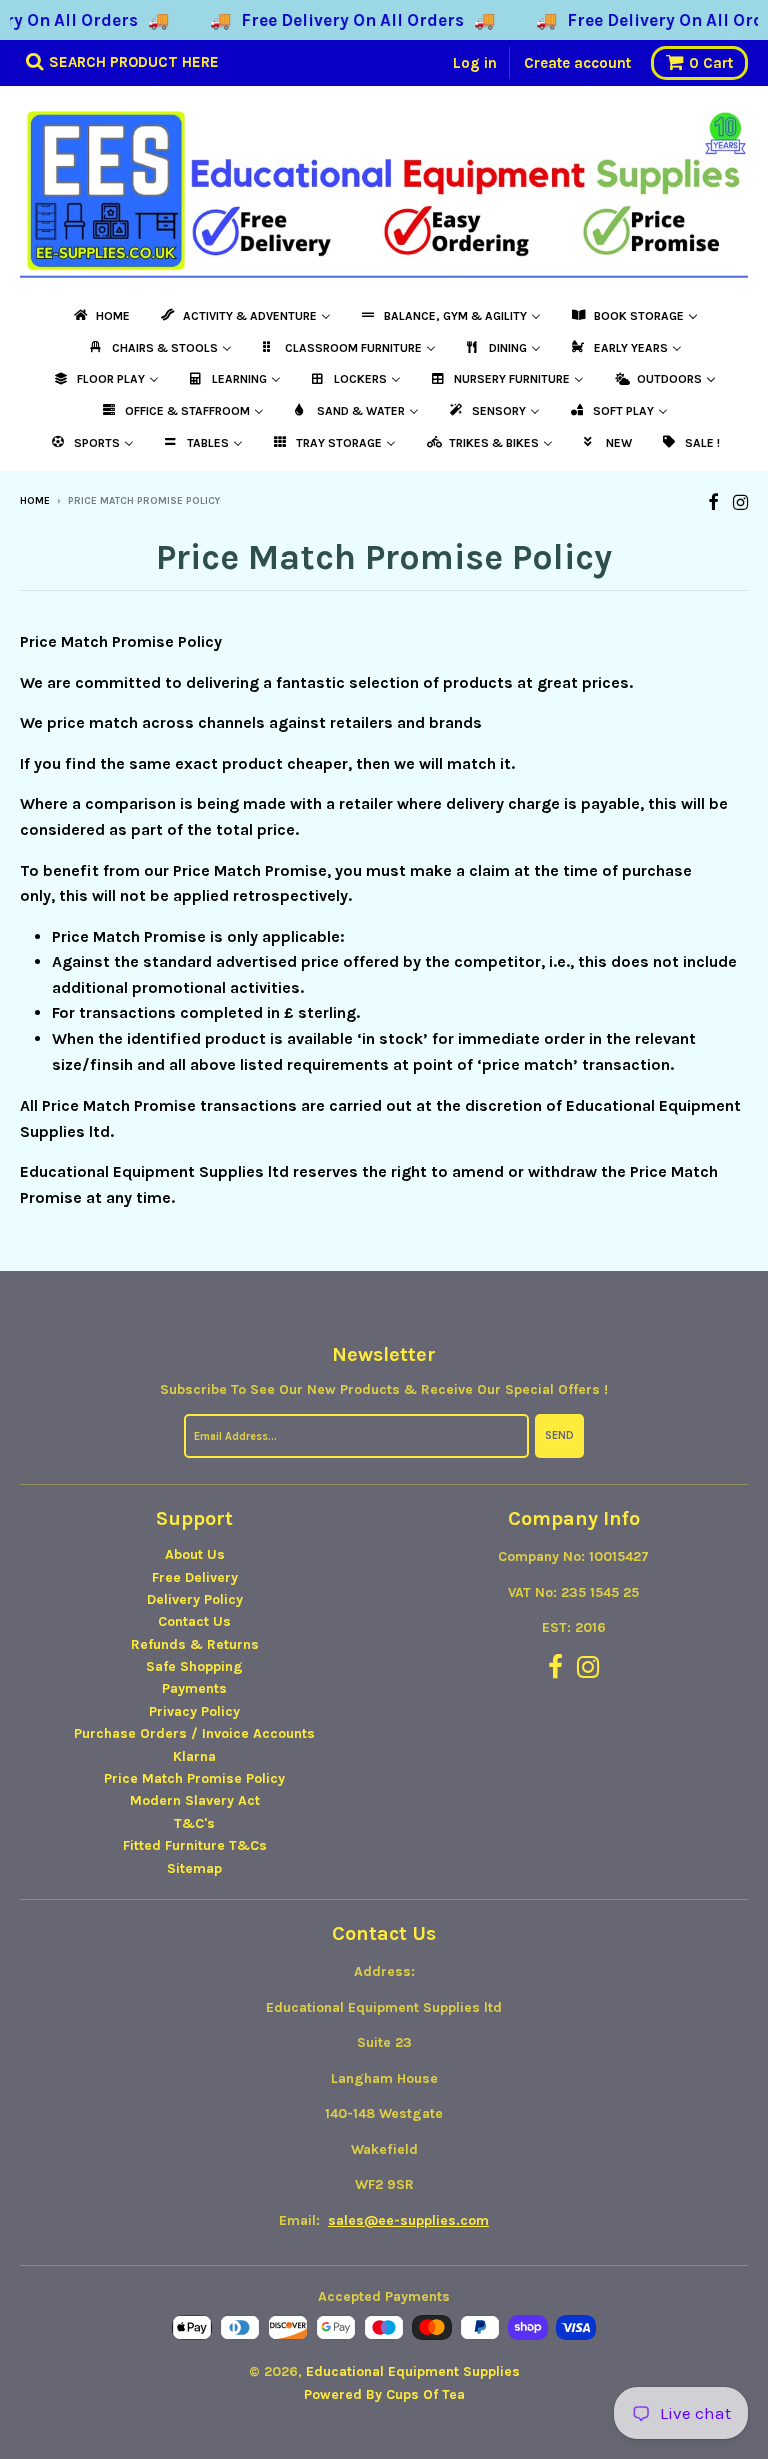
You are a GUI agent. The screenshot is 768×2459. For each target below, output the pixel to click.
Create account (577, 63)
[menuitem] (100, 316)
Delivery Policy (195, 1599)
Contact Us (194, 1621)
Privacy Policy (194, 1711)
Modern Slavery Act (195, 1800)
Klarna (194, 1756)
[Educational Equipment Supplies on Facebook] (713, 502)
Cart (711, 63)
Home (35, 501)
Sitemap (194, 1868)
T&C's (194, 1823)
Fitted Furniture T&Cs (195, 1845)
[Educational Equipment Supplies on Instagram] (740, 502)
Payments (194, 1688)
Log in (475, 63)
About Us (195, 1554)
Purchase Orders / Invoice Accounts (194, 1733)
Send (559, 1435)
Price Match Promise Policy (194, 1778)
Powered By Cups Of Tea (384, 2394)
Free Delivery (195, 1577)
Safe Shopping (194, 1666)
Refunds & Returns (195, 1644)
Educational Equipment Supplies (413, 2371)
